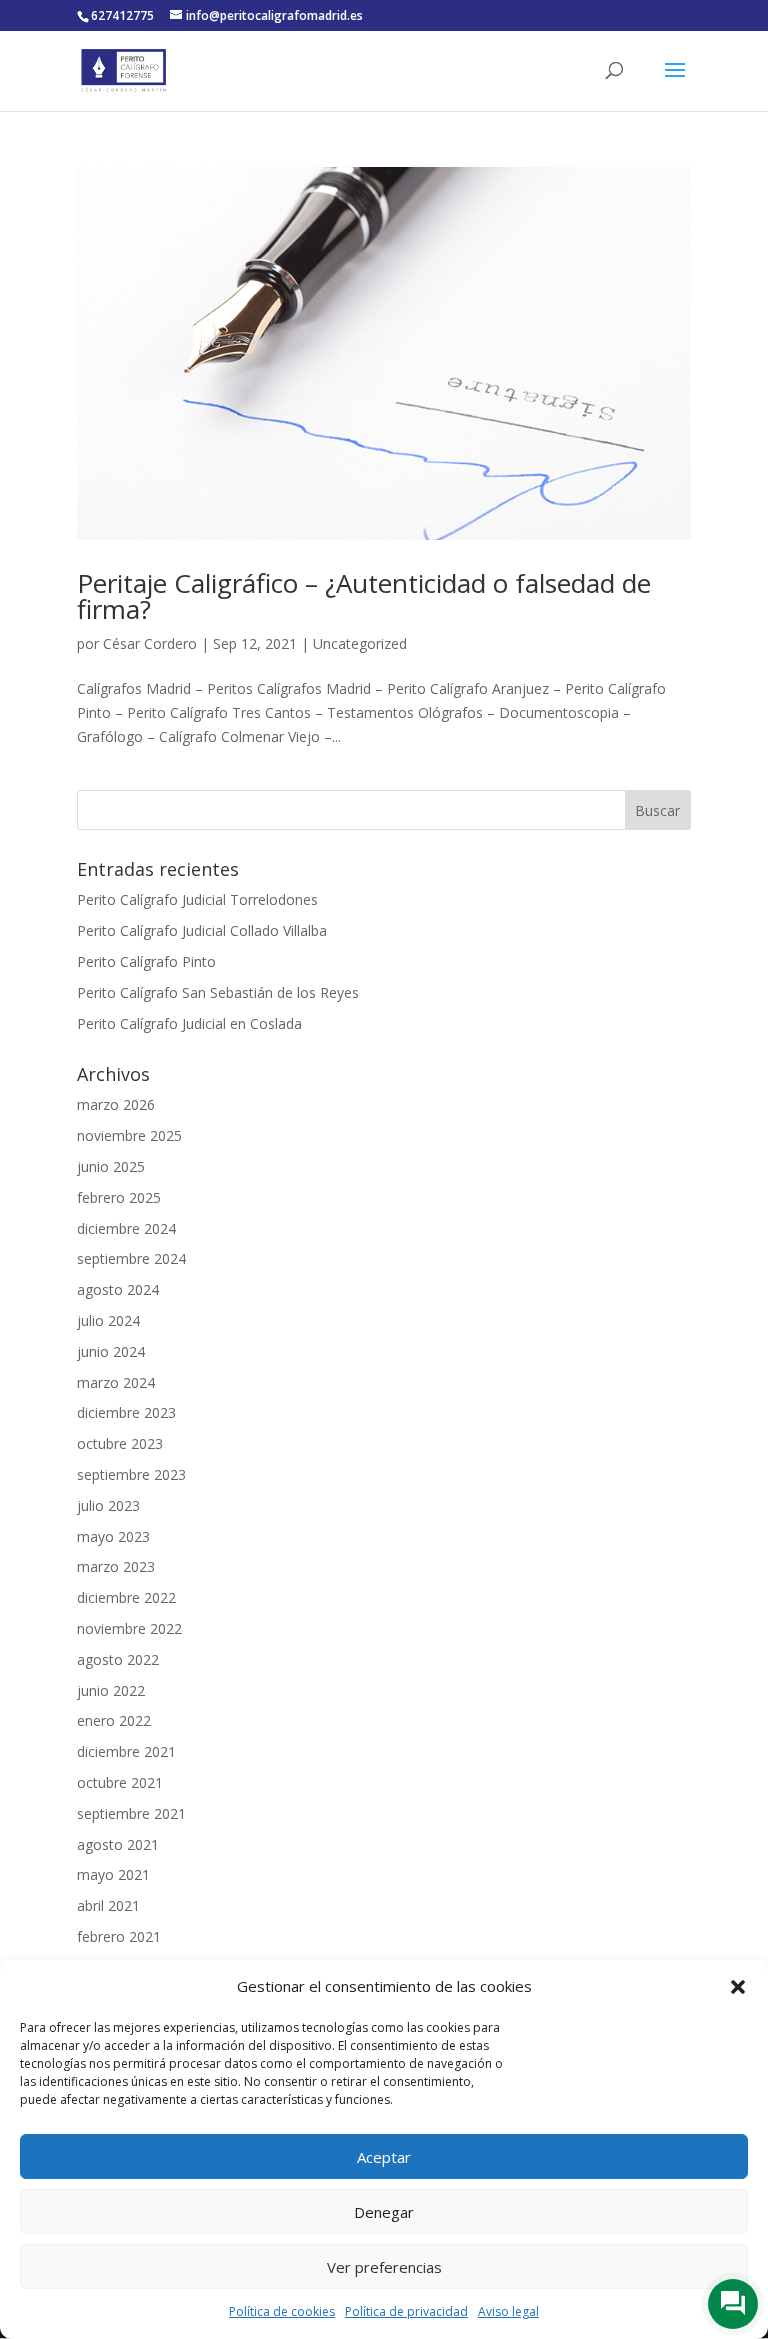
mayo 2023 (113, 1536)
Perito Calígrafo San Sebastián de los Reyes (218, 992)
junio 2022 (111, 1690)
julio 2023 (108, 1505)
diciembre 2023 (126, 1412)
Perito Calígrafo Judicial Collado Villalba (202, 930)
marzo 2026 (116, 1104)
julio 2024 (108, 1320)
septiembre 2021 (131, 1813)
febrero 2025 (119, 1197)
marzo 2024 (116, 1382)
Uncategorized (360, 643)
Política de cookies (282, 2311)
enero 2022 (114, 1720)
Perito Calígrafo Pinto (146, 961)
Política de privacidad (406, 2311)
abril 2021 (108, 1905)
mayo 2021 (113, 1874)
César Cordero (150, 643)
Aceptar (384, 2157)
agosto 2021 (118, 1844)
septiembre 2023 (131, 1474)
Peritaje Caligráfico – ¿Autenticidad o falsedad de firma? (364, 596)
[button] (738, 1987)
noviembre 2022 (129, 1628)
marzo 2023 (116, 1566)
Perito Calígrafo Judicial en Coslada (189, 1023)
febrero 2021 (119, 1936)
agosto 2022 (118, 1659)
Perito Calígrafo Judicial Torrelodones (197, 899)
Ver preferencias (384, 2267)
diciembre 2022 (126, 1597)
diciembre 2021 (126, 1751)
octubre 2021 (120, 1782)
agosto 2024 (118, 1289)
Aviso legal (508, 2311)
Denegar (384, 2212)
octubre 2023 (120, 1443)
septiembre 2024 (131, 1258)
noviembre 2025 (129, 1135)
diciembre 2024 (126, 1228)
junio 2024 (111, 1351)
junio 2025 (111, 1166)
